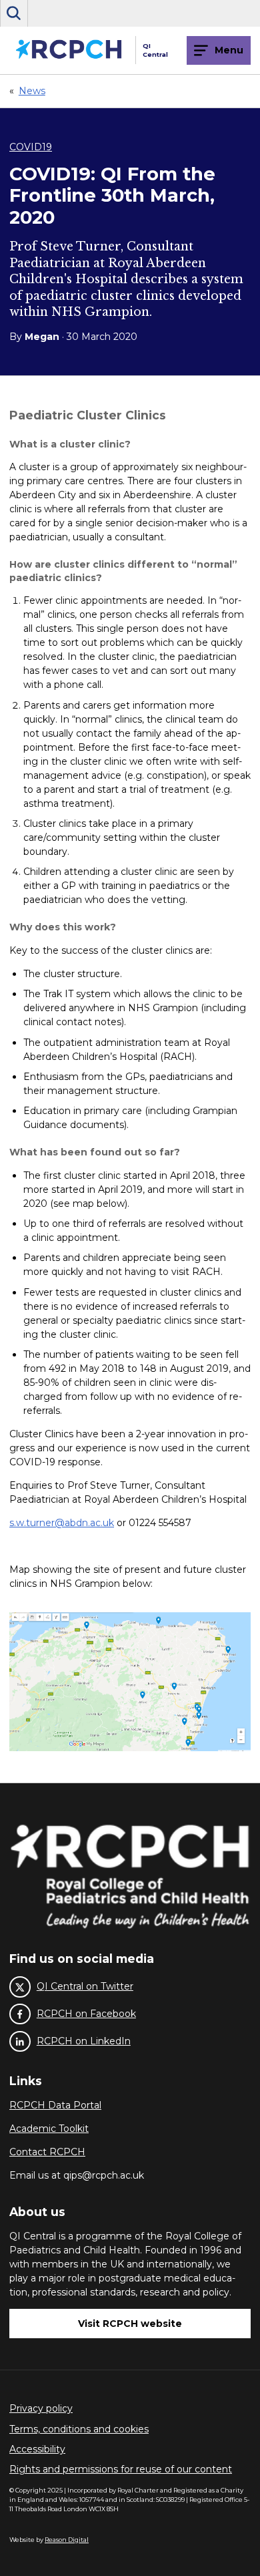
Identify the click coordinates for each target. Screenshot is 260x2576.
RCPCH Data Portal (55, 2105)
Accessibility (37, 2449)
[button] (14, 13)
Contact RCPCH (47, 2152)
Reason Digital (67, 2540)
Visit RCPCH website (130, 2324)
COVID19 (31, 147)
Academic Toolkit (49, 2129)
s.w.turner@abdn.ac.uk (62, 1523)
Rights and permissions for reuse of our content (121, 2469)
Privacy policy (41, 2408)
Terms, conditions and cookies (79, 2429)
